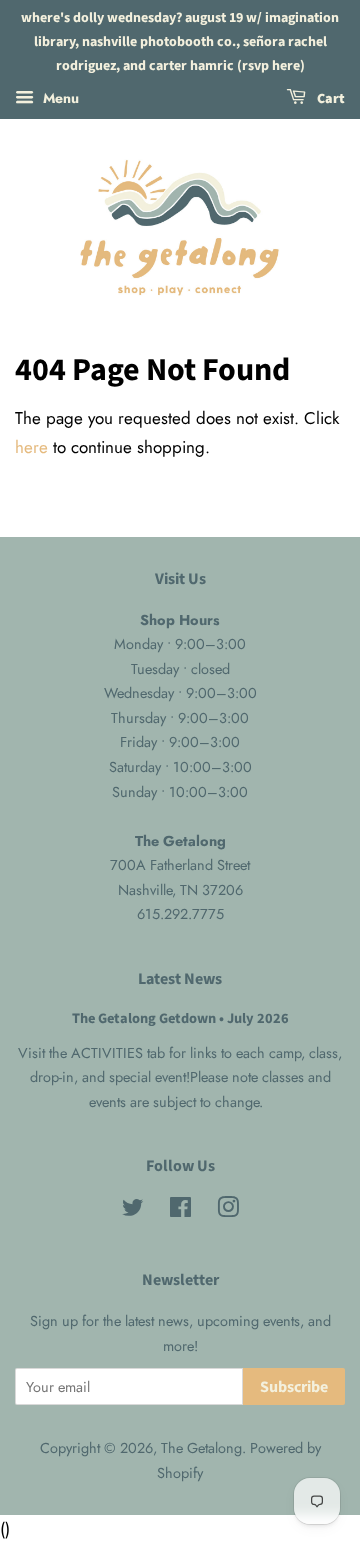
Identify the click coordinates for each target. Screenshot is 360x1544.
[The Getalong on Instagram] (228, 1211)
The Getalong (201, 1448)
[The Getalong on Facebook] (180, 1211)
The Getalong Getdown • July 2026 (180, 1018)
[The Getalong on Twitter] (133, 1211)
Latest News (180, 979)
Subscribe (294, 1387)
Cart (329, 100)
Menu (59, 98)
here (31, 447)
